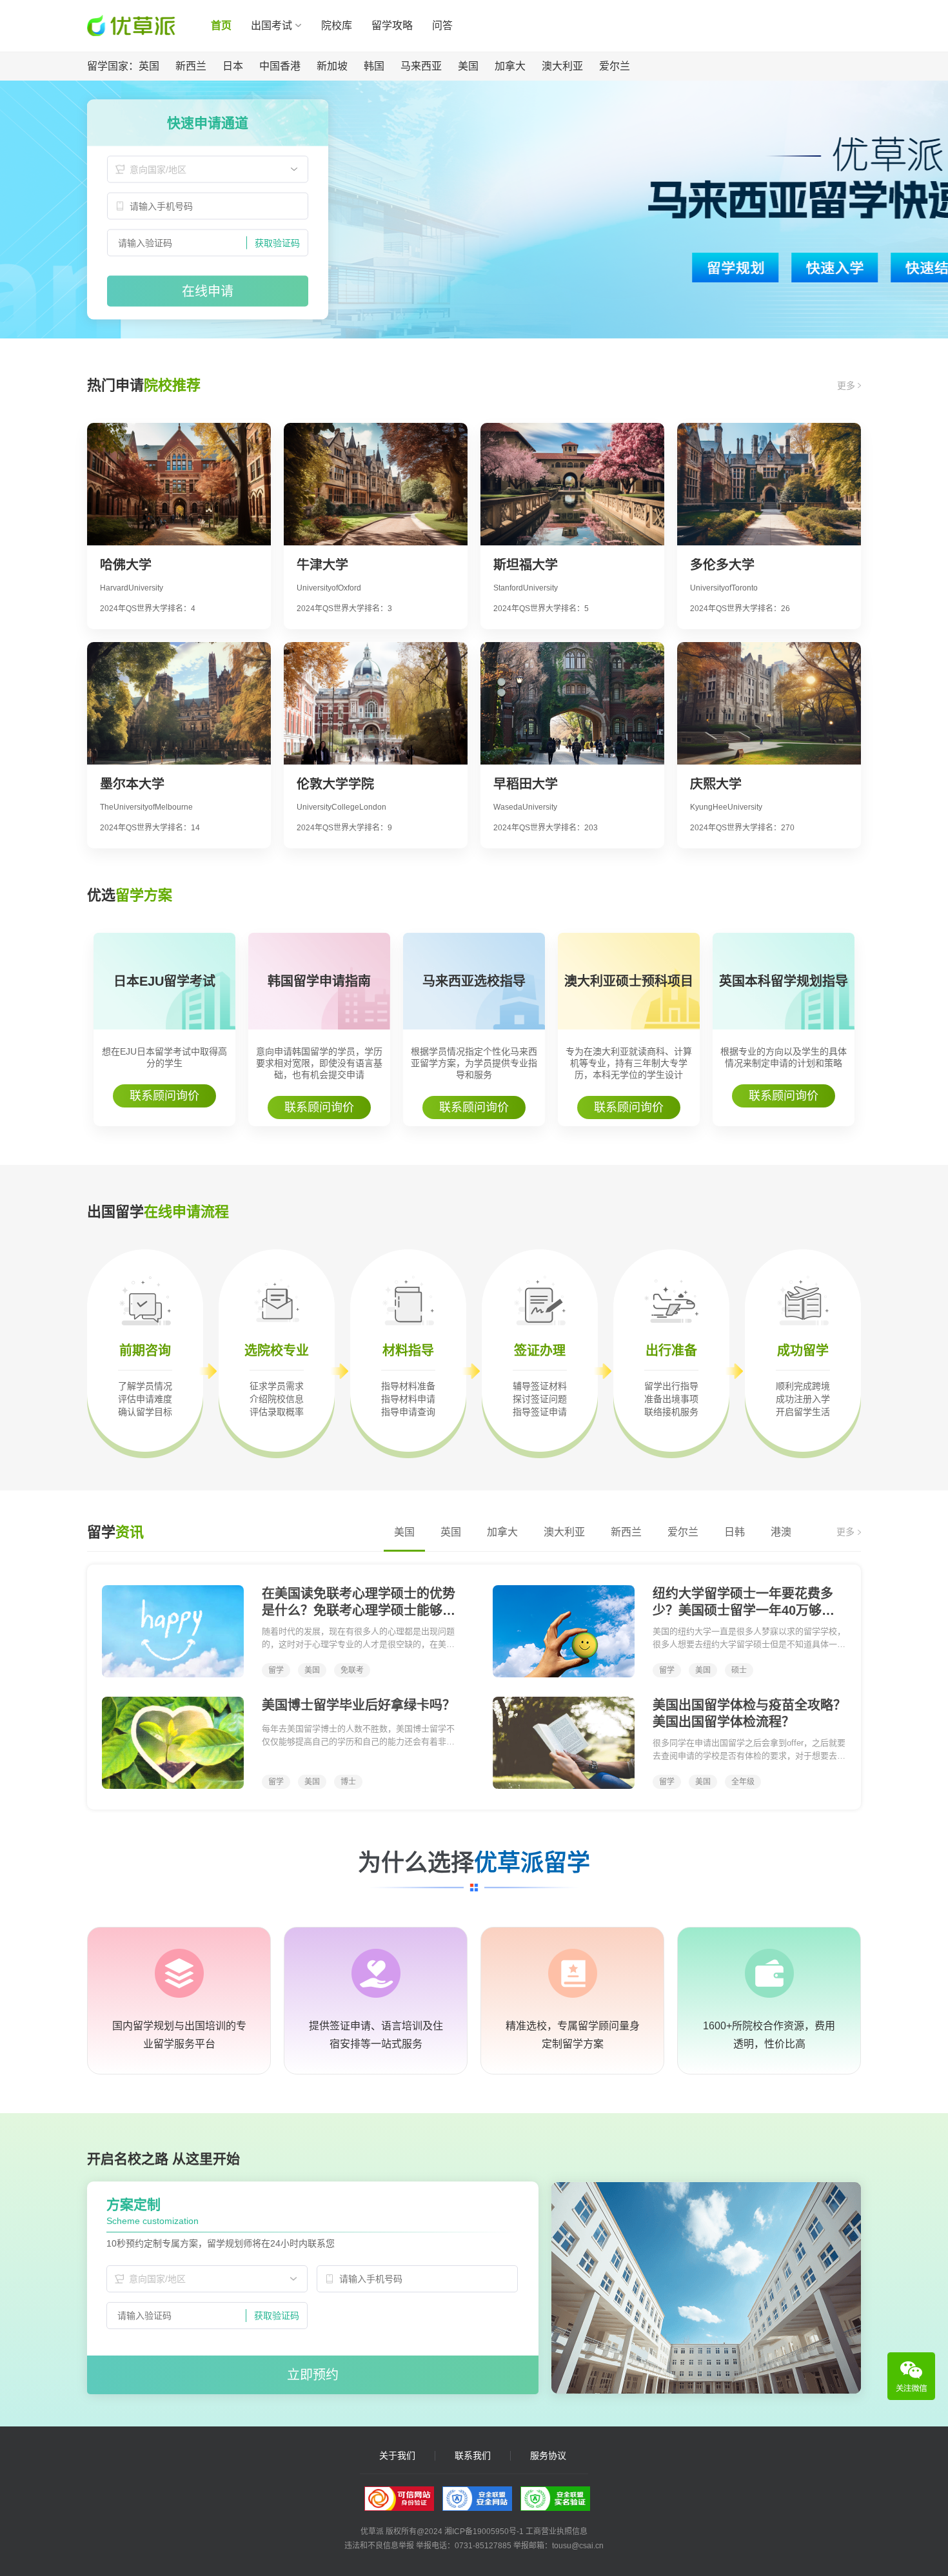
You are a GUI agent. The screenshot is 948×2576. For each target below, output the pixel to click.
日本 (233, 66)
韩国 (374, 66)
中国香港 (280, 66)
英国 (149, 66)
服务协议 (548, 2456)
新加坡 (332, 66)
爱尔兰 (615, 66)
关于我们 (397, 2456)
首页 (221, 25)
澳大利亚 (562, 66)
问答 (442, 25)
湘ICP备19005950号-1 (484, 2532)
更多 (847, 385)
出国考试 (272, 25)
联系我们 (473, 2456)
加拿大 (510, 66)
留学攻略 (392, 25)
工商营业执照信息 (557, 2532)
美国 (468, 66)
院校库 (337, 25)
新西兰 (191, 66)
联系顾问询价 (164, 1096)
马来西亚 (421, 66)
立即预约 (313, 2375)
